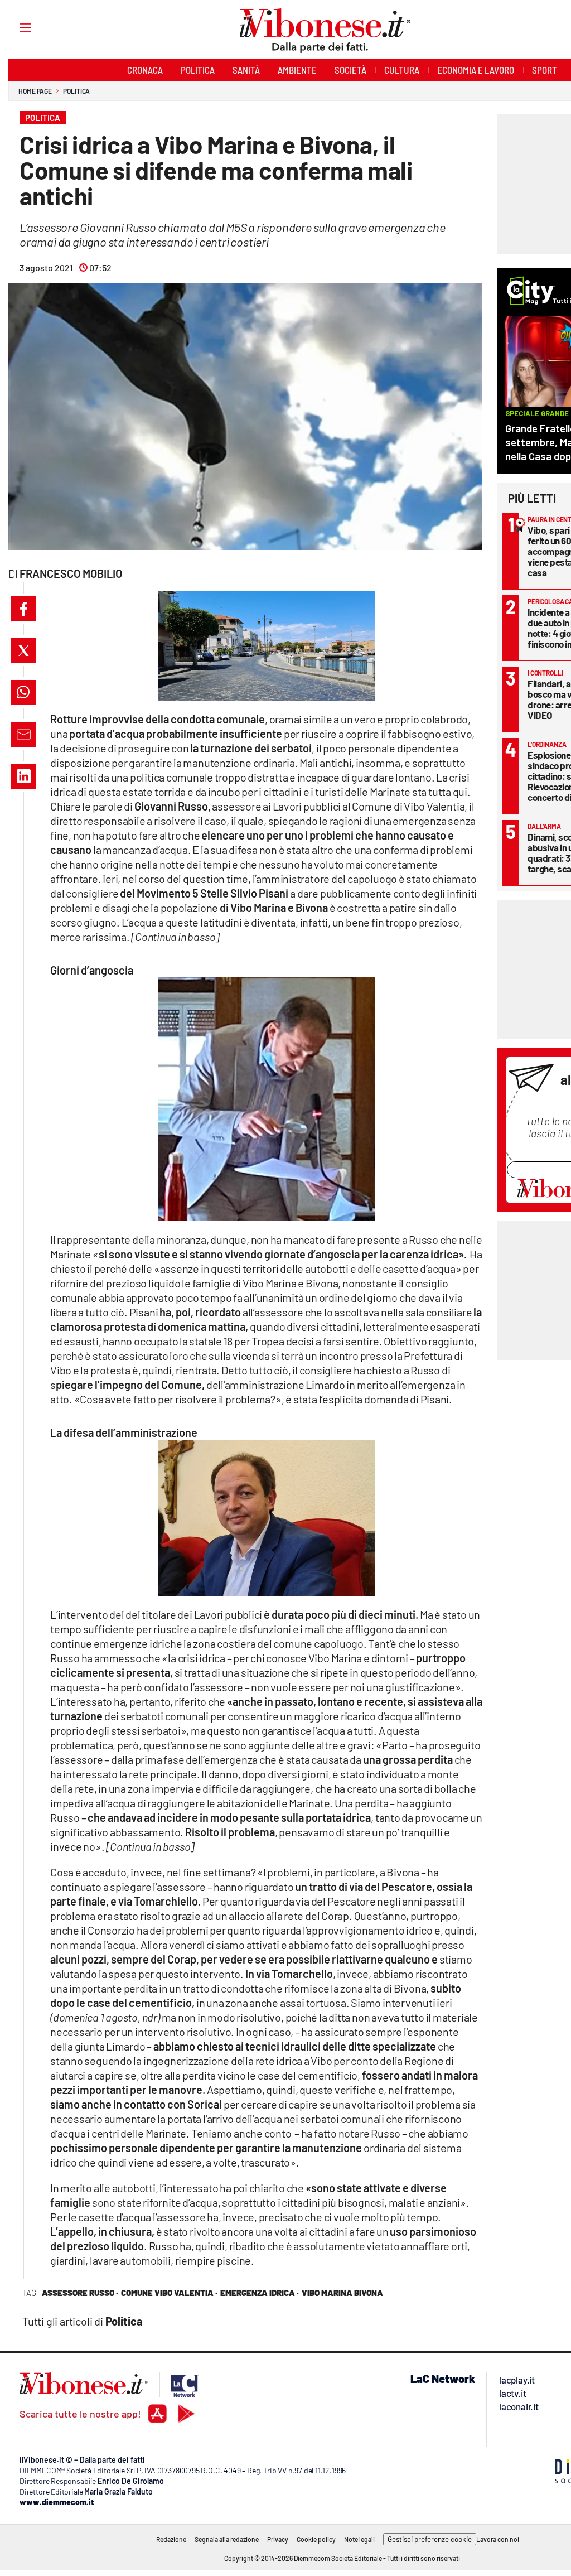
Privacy (278, 2539)
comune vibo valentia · (169, 2293)
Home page (35, 91)
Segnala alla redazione (227, 2539)
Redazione (171, 2539)
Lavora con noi (498, 2539)
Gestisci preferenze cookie (430, 2539)
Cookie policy (316, 2539)
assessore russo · (80, 2293)
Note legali (359, 2539)
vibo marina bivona (342, 2293)
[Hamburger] (15, 27)
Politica (76, 91)
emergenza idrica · (260, 2293)
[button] (24, 609)
